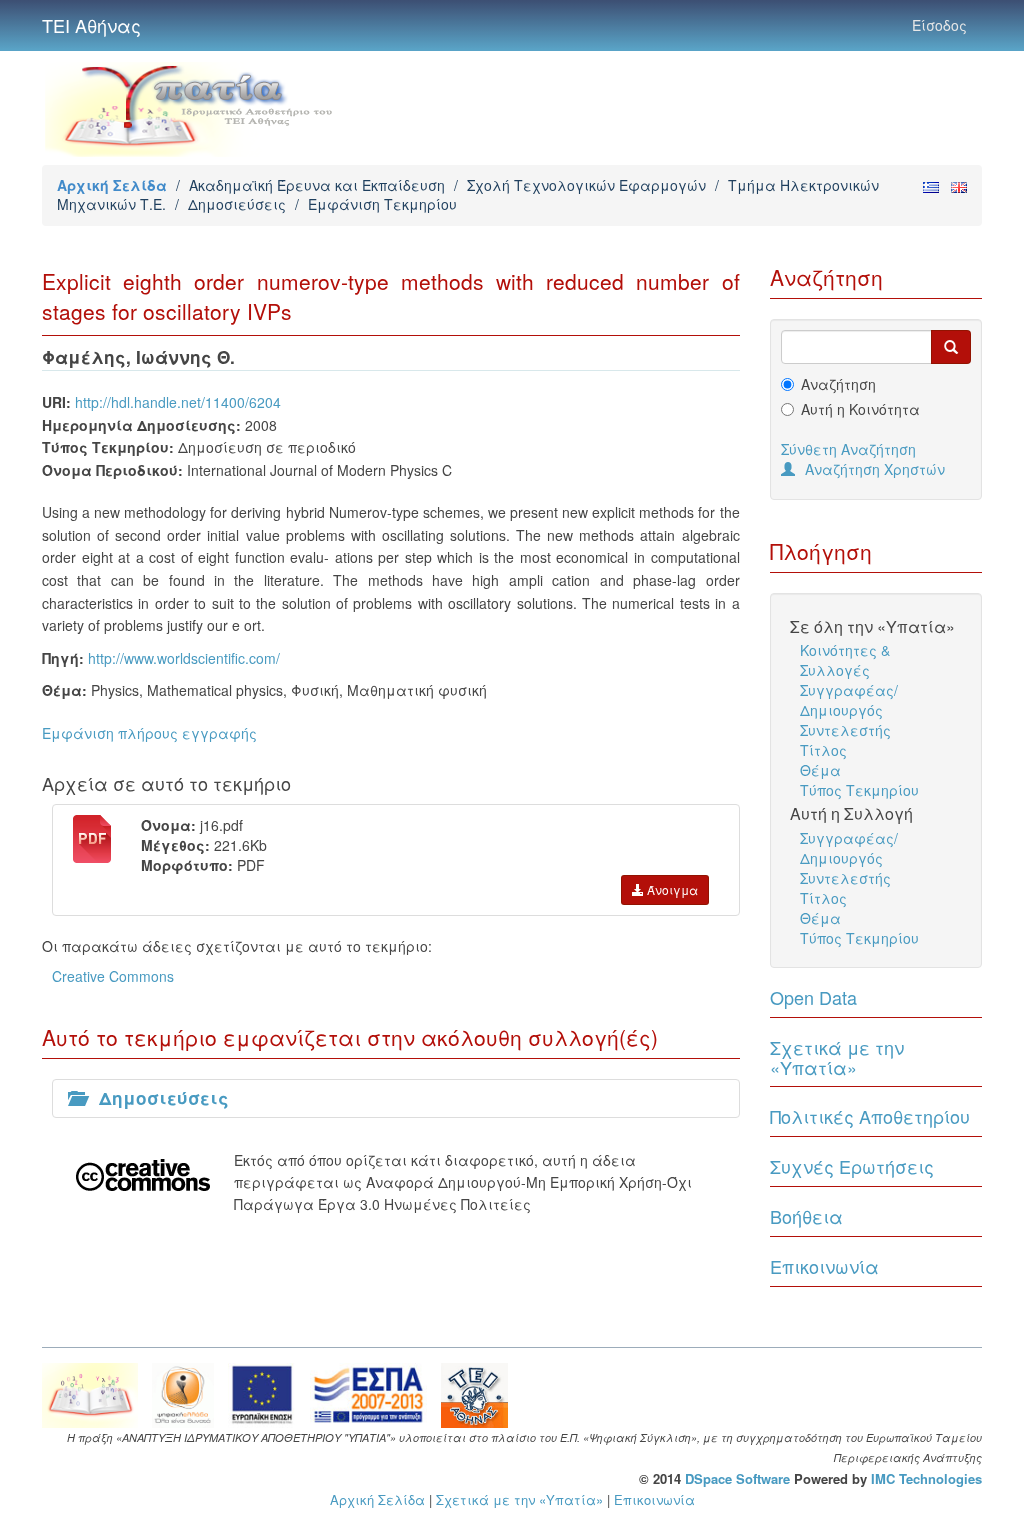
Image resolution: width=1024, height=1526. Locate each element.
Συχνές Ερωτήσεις (852, 1166)
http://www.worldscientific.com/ (184, 658)
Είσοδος (939, 25)
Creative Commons (113, 976)
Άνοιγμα (671, 889)
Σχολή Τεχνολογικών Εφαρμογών (586, 185)
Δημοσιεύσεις (237, 204)
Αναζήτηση (838, 384)
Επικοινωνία (824, 1266)
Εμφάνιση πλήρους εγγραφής (149, 733)
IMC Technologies (926, 1478)
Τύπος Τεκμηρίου (859, 790)
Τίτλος (823, 750)
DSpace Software (737, 1478)
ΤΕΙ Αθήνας (91, 25)
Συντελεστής (845, 730)
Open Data (813, 997)
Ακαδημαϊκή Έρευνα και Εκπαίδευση (317, 185)
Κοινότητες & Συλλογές (845, 660)
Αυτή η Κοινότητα (860, 409)
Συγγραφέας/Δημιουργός (849, 700)
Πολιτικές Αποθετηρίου (870, 1116)
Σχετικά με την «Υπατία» (837, 1057)
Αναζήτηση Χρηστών (875, 469)
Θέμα (820, 770)
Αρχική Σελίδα (112, 185)
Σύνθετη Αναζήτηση (848, 449)
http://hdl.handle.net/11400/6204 (178, 402)
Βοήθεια (806, 1216)
